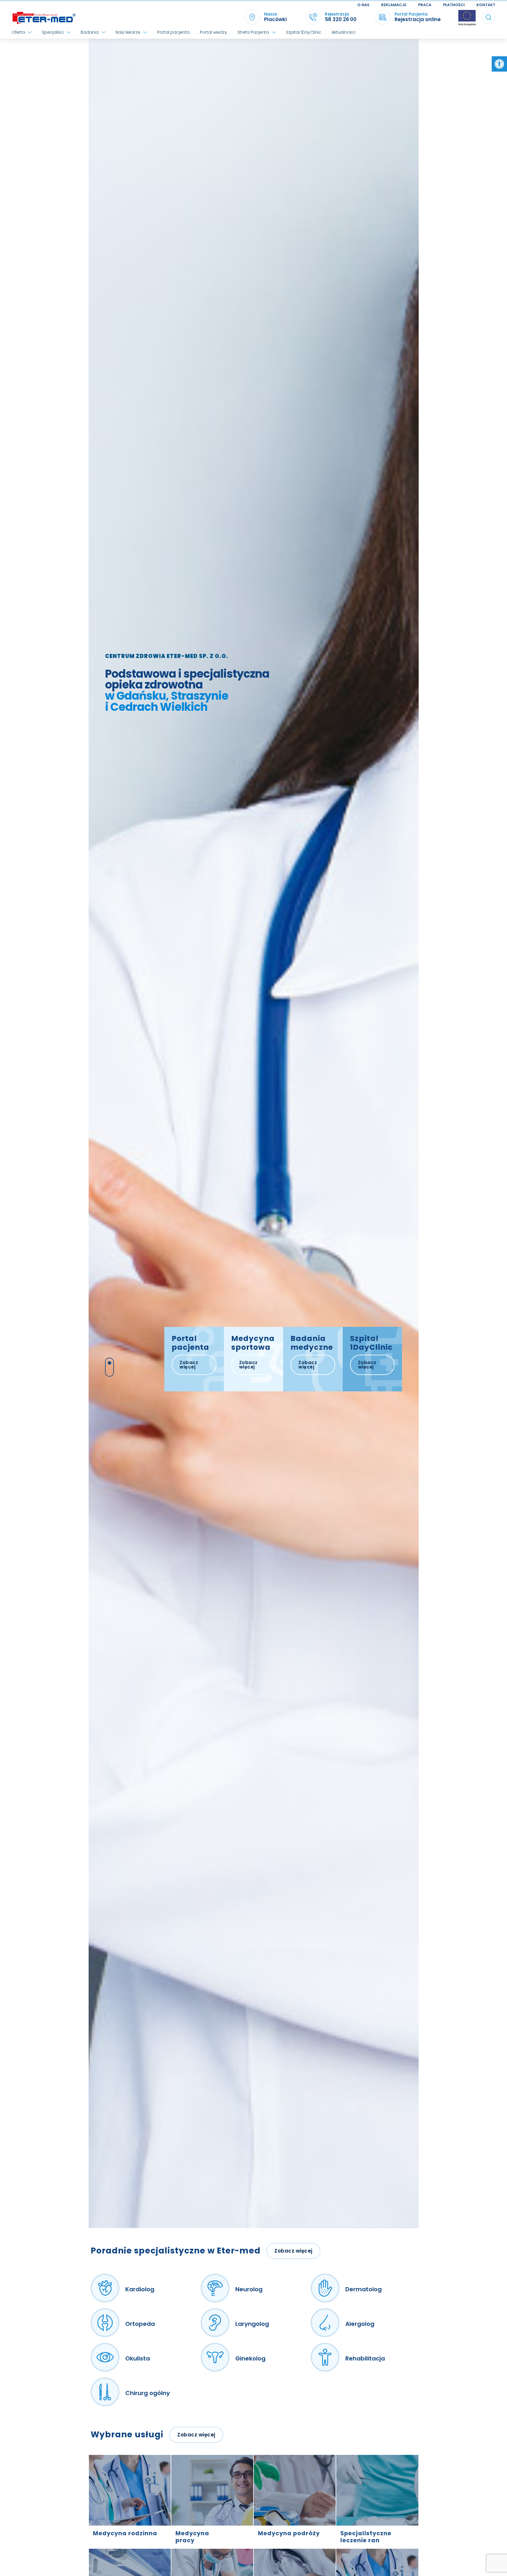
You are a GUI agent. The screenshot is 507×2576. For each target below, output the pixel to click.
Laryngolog (252, 2324)
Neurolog (249, 2289)
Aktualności (343, 32)
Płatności (454, 5)
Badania (90, 32)
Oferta (18, 32)
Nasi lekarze (128, 32)
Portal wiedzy (213, 32)
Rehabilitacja (365, 2358)
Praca (425, 5)
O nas (363, 5)
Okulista (138, 2358)
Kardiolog (140, 2289)
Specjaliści (53, 32)
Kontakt (486, 5)
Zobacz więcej (189, 1365)
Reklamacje (394, 5)
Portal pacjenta (173, 32)
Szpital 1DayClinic (304, 32)
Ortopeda (140, 2324)
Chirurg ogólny (148, 2393)
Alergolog (360, 2324)
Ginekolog (250, 2358)
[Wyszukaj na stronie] (489, 17)
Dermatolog (364, 2289)
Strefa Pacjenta (253, 32)
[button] (499, 64)
